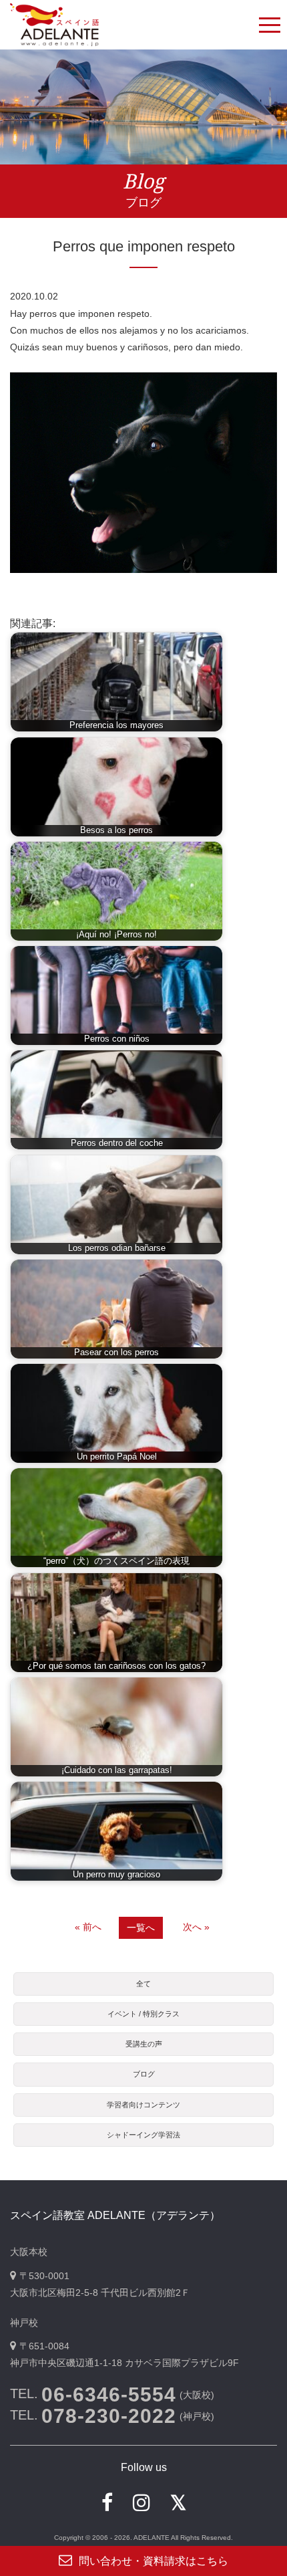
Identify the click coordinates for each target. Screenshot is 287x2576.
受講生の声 (144, 2044)
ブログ (144, 2074)
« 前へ (88, 1927)
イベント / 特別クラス (143, 2014)
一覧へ (141, 1927)
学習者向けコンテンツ (143, 2105)
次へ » (196, 1927)
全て (143, 1984)
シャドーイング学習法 (143, 2135)
